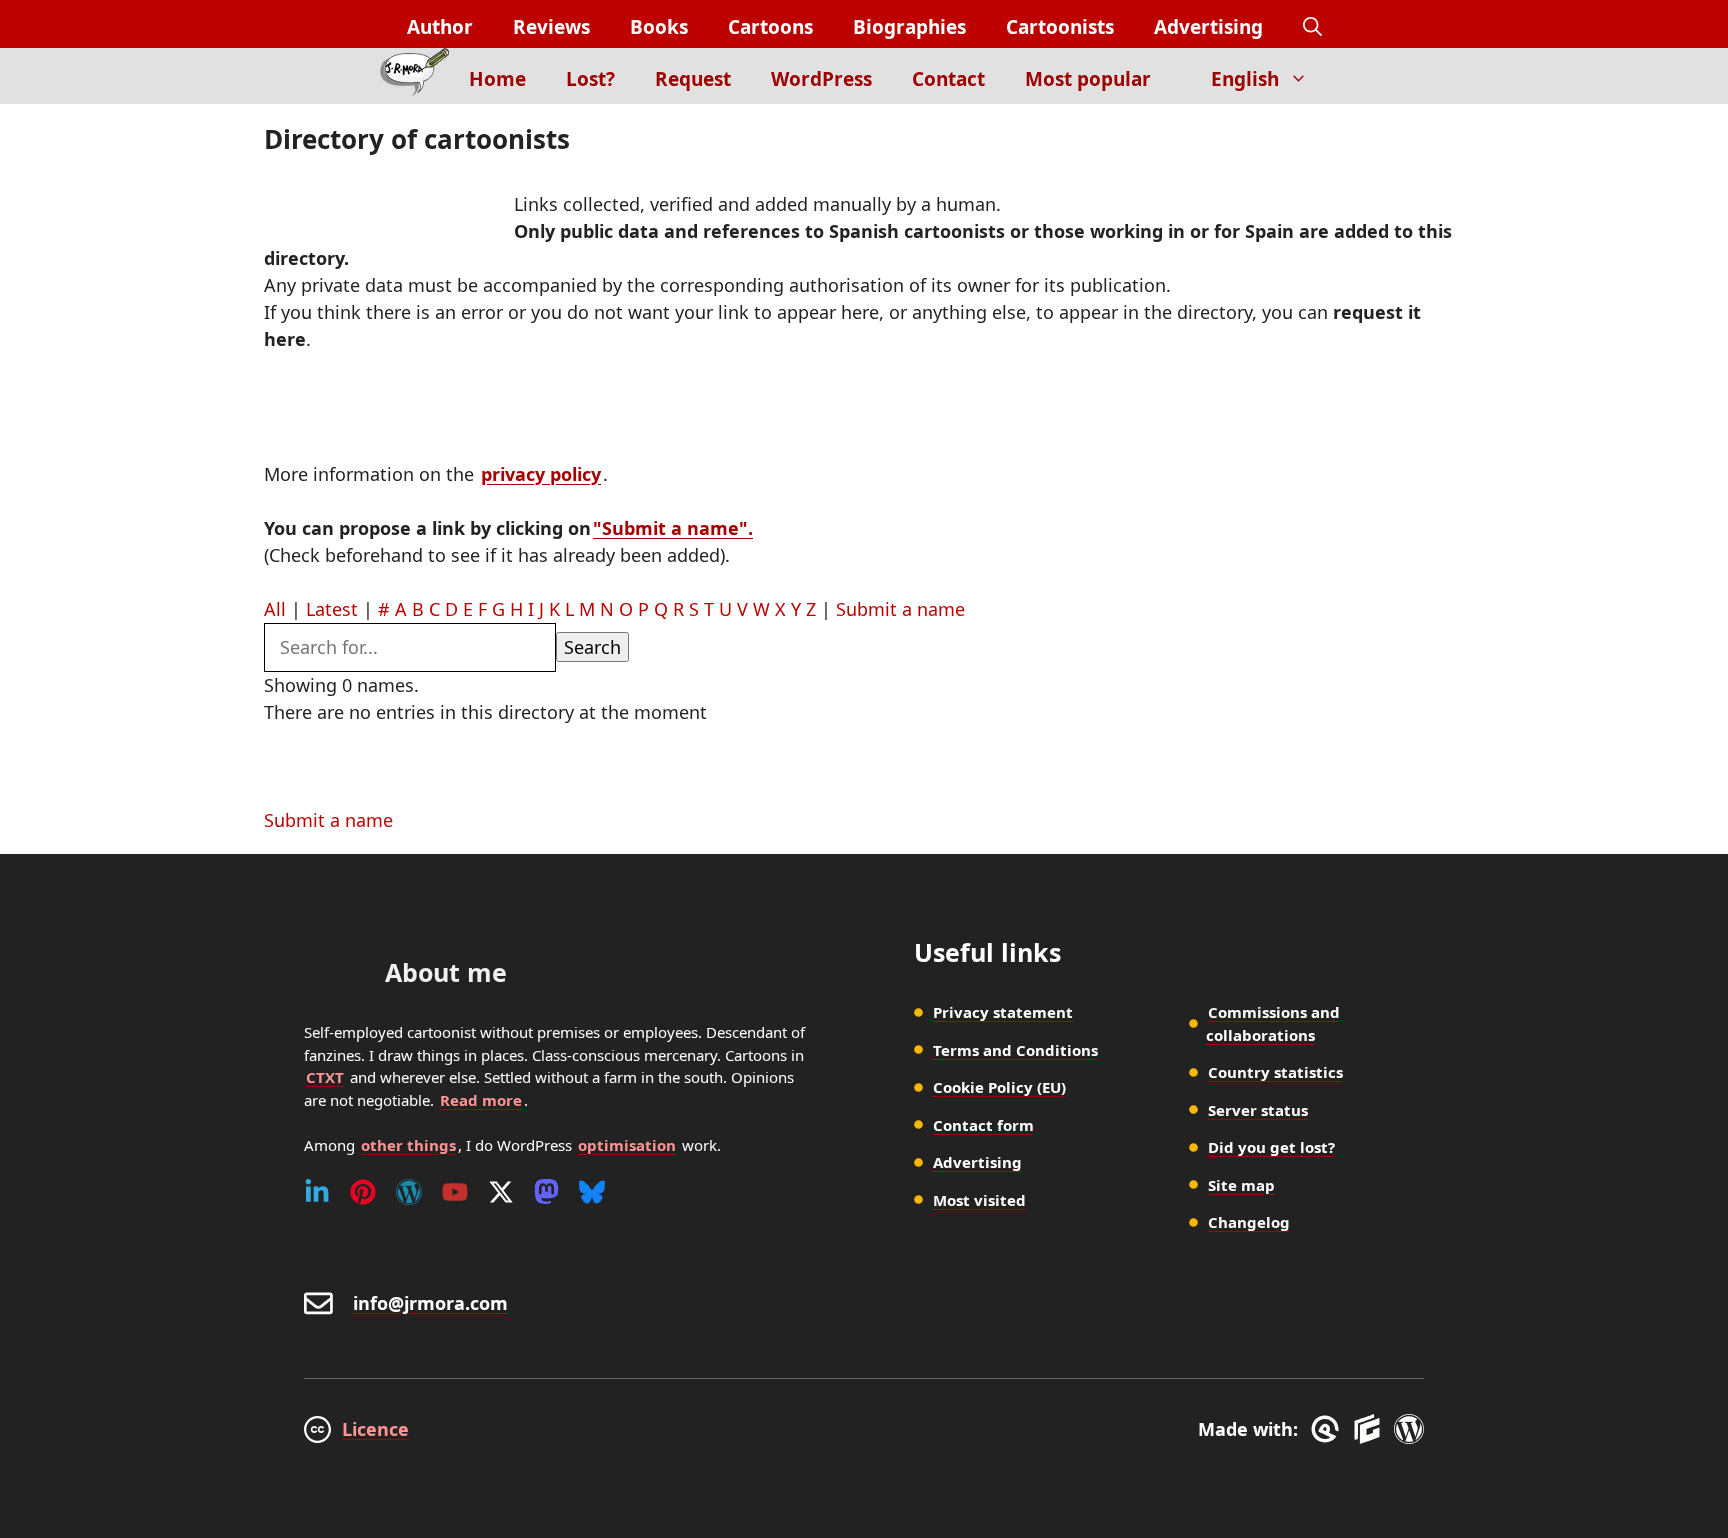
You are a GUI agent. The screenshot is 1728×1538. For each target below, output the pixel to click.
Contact (948, 79)
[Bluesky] (592, 1192)
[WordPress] (409, 1192)
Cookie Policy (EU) (999, 1087)
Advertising (1208, 27)
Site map (1241, 1185)
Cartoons (770, 27)
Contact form (983, 1125)
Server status (1258, 1110)
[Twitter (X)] (501, 1192)
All (275, 609)
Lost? (590, 79)
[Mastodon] (546, 1192)
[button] (1312, 27)
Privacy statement (1003, 1012)
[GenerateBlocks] (1370, 1429)
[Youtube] (455, 1192)
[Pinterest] (363, 1192)
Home (497, 79)
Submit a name (900, 609)
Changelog (1249, 1222)
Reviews (551, 27)
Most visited (979, 1200)
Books (659, 27)
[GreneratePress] (1328, 1429)
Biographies (909, 27)
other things (408, 1145)
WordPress (821, 79)
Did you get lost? (1271, 1147)
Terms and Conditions (1015, 1050)
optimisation (627, 1145)
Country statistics (1275, 1072)
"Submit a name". (673, 528)
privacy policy (541, 474)
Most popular (1088, 79)
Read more (481, 1100)
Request (693, 79)
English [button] (1245, 79)
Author (440, 27)
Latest (332, 609)
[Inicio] (414, 76)
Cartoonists (1060, 27)
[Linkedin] (317, 1192)
